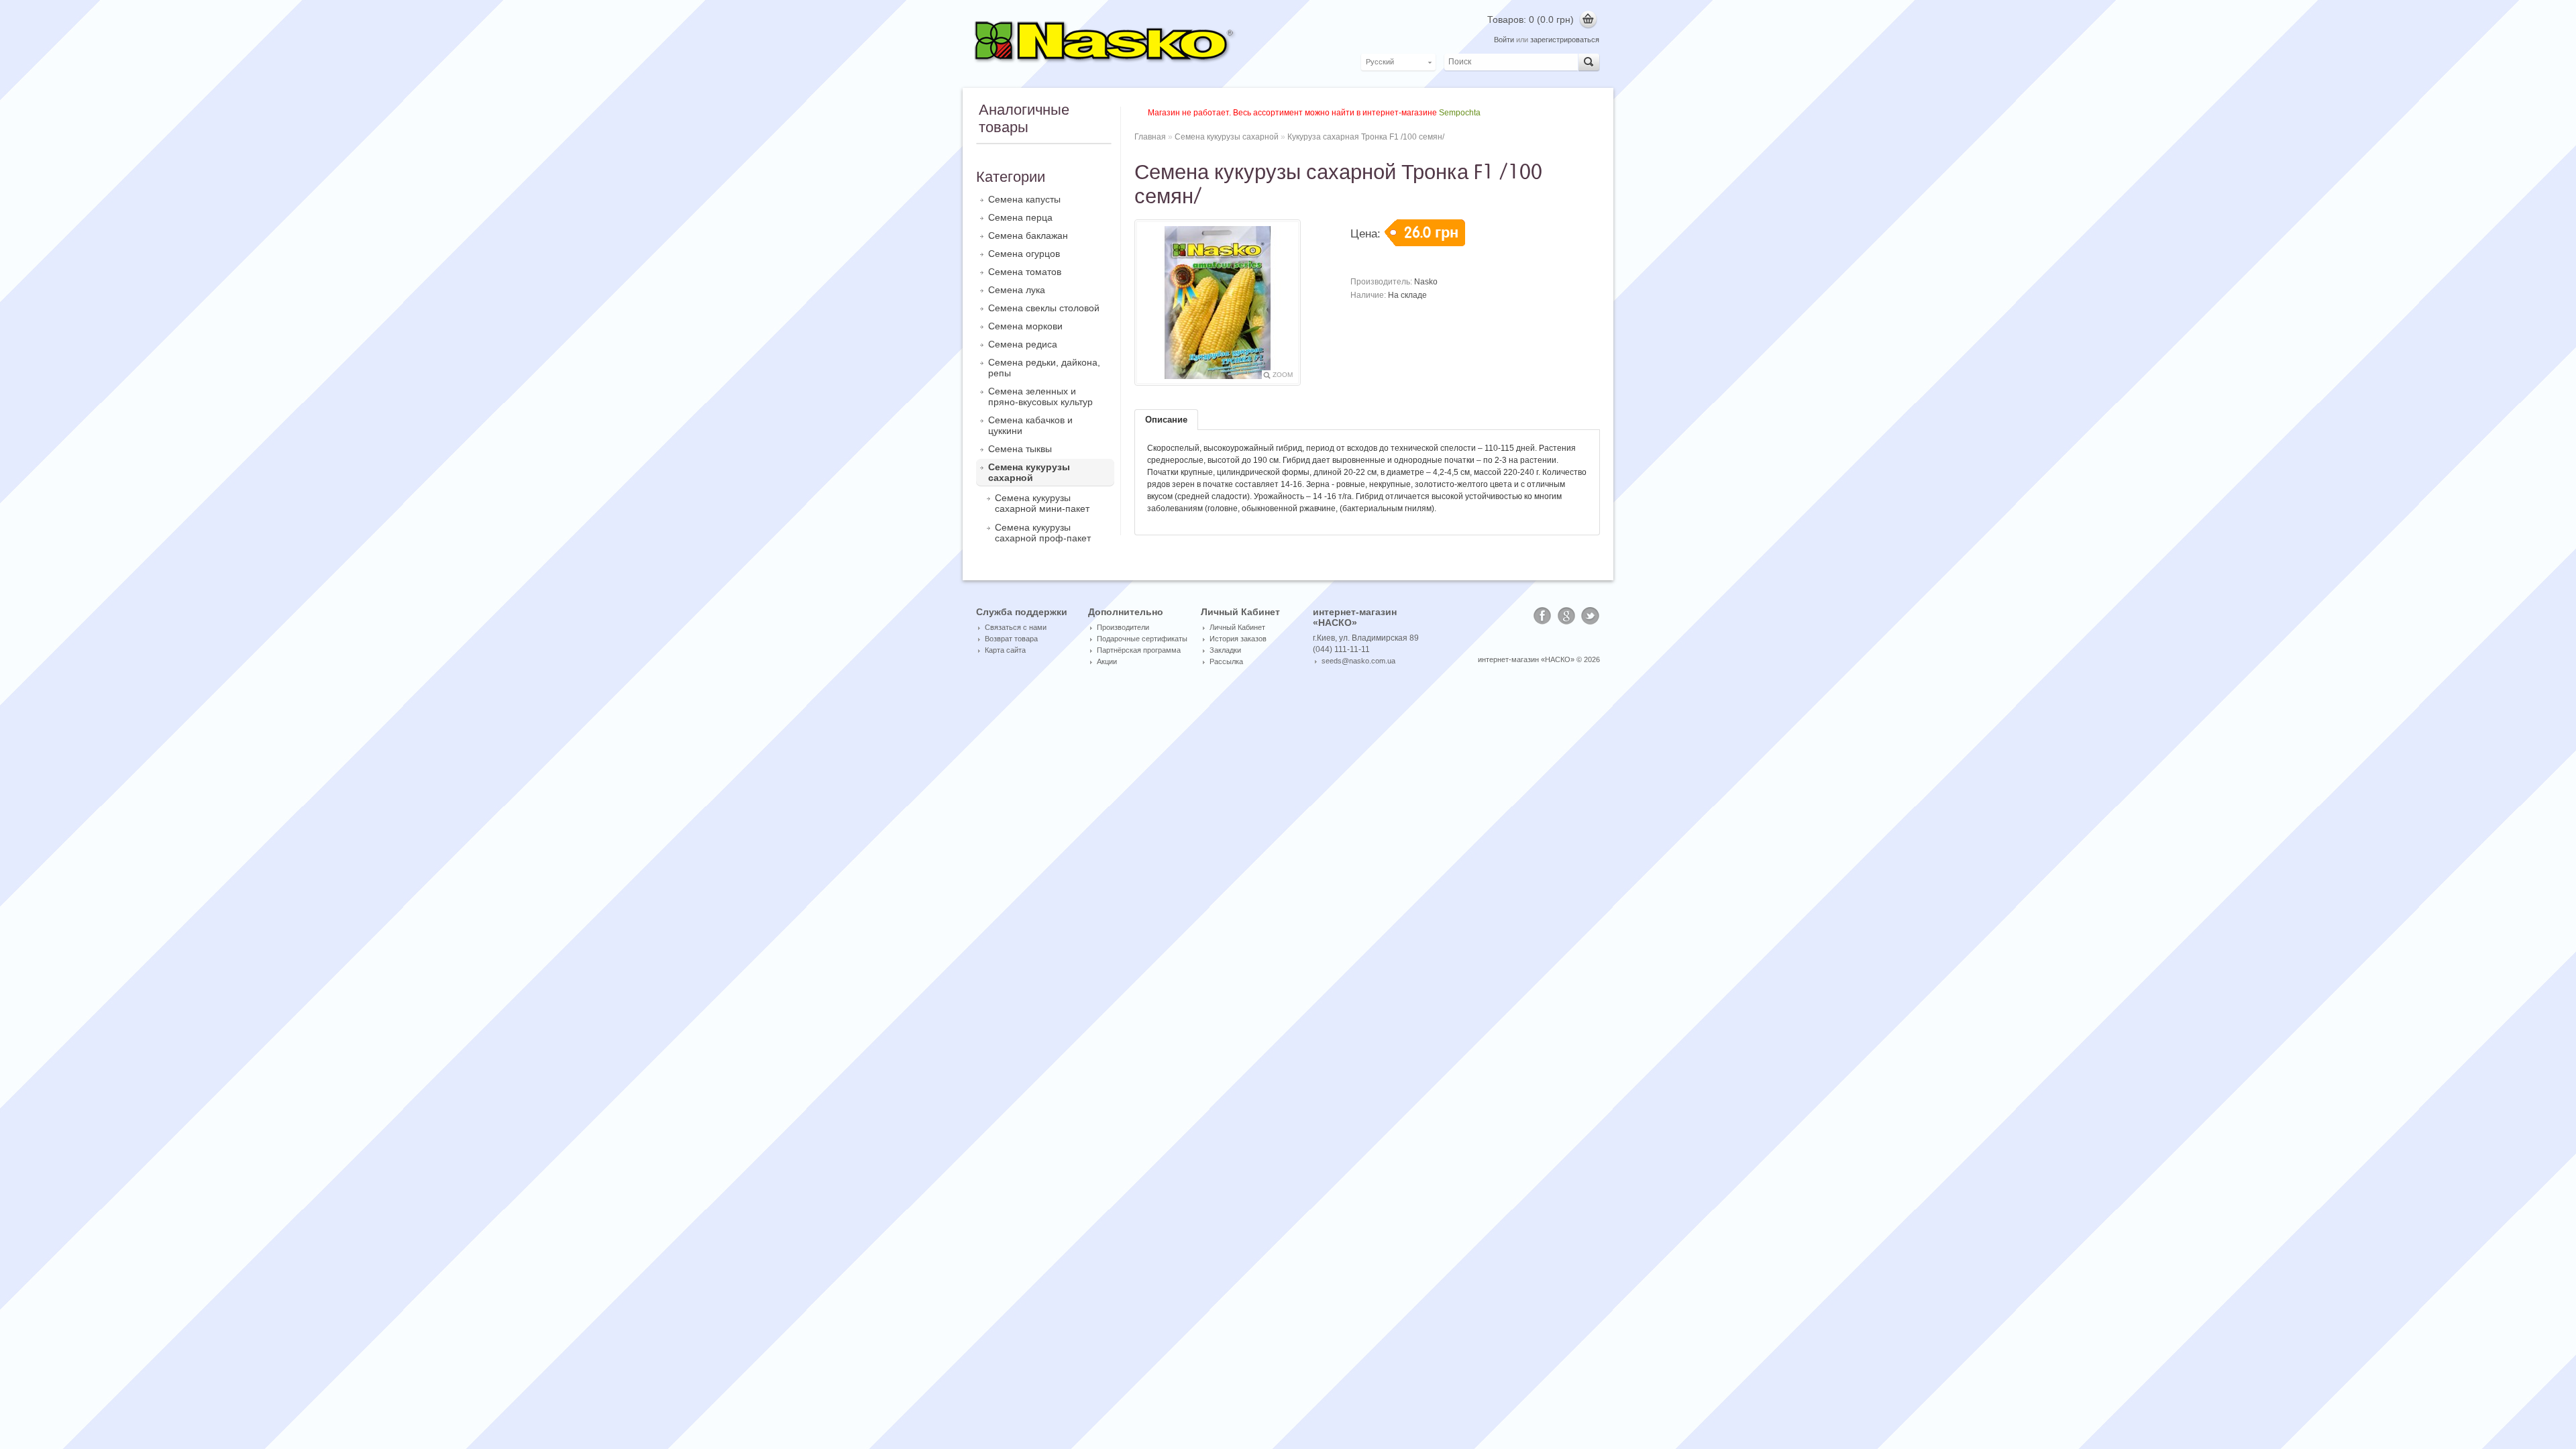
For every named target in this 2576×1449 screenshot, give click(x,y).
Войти (1504, 40)
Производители (1123, 627)
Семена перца (1020, 217)
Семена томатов (1025, 272)
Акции (1107, 661)
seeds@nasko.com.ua (1358, 661)
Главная (1150, 137)
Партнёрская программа (1139, 650)
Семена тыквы (1020, 449)
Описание (1166, 420)
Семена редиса (1023, 344)
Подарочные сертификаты (1142, 639)
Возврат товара (1011, 639)
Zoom (1283, 375)
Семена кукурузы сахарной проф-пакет (1043, 533)
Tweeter (1591, 616)
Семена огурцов (1024, 254)
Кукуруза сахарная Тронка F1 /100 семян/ (1366, 137)
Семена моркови (1025, 326)
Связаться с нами (1016, 627)
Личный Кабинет (1237, 627)
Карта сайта (1005, 650)
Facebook (1542, 616)
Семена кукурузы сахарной (1029, 472)
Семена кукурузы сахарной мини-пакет (1042, 503)
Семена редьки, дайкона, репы (1044, 368)
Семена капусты (1024, 199)
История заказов (1238, 639)
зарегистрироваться (1565, 40)
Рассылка (1226, 661)
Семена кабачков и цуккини (1030, 425)
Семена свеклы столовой (1044, 308)
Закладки (1225, 650)
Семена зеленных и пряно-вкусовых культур (1040, 396)
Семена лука (1017, 290)
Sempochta (1460, 113)
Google (1566, 616)
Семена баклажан (1028, 235)
